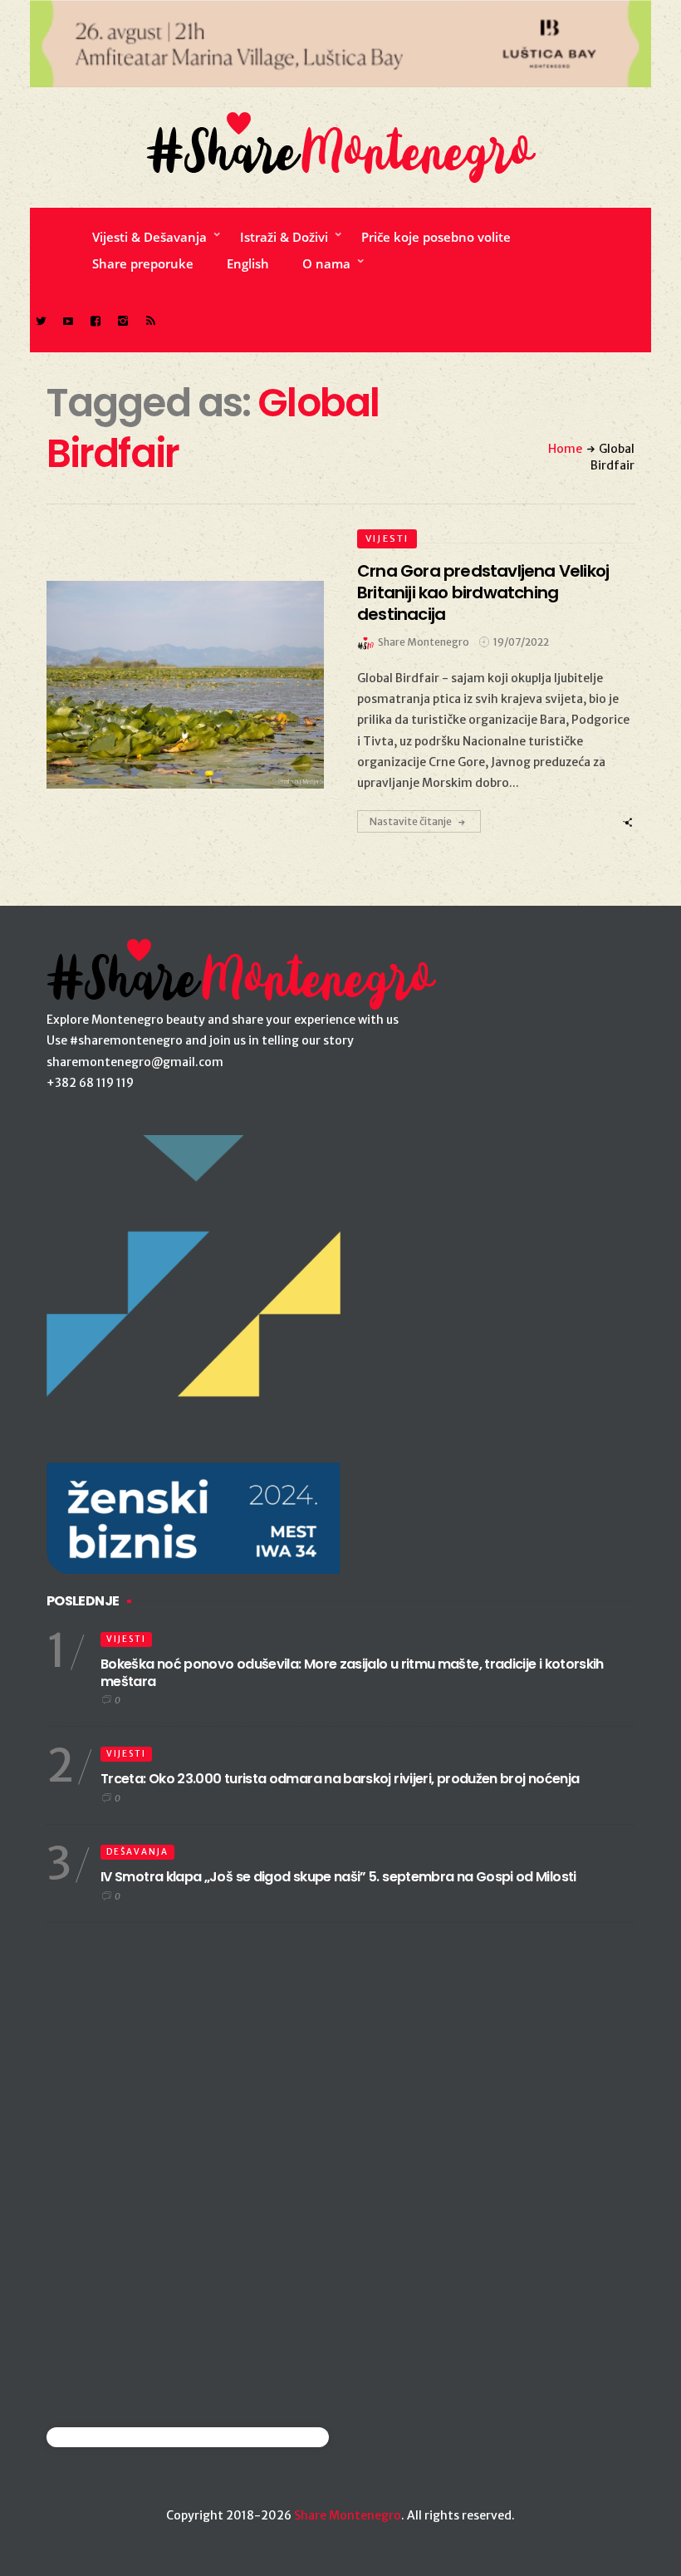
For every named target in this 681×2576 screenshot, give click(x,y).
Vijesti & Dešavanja (149, 237)
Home (565, 449)
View (176, 685)
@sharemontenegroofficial (119, 2437)
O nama (326, 263)
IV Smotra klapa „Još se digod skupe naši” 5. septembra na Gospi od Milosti (338, 1877)
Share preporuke (143, 263)
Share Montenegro (348, 2515)
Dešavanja (137, 1852)
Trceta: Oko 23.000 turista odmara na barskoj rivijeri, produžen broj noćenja (340, 1779)
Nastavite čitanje (411, 821)
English (248, 263)
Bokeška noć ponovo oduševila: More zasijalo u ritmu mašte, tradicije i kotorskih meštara (352, 1673)
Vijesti (387, 538)
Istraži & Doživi (284, 237)
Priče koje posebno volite (436, 237)
